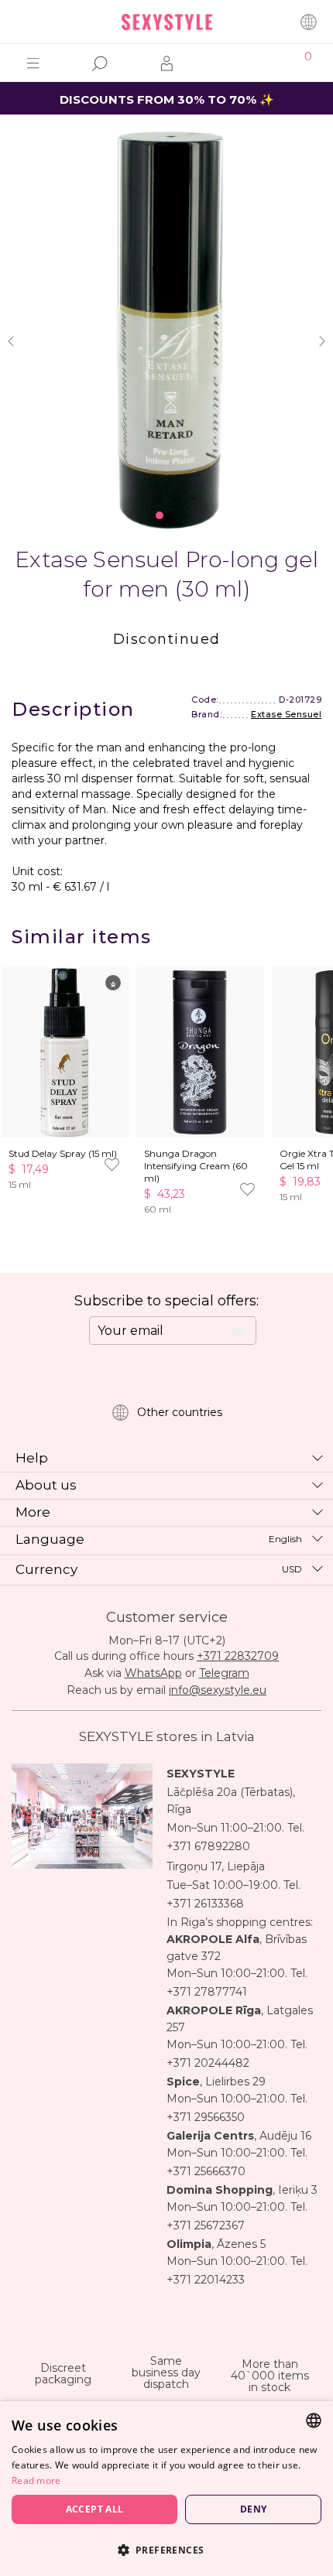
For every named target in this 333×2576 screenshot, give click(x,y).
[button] (166, 2549)
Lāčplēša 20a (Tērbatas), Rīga (231, 1801)
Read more (36, 2480)
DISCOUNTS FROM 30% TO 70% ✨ (167, 99)
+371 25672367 (206, 2225)
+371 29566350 (206, 2117)
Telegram (224, 1673)
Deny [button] (254, 2509)
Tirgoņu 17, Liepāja (216, 1866)
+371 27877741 (207, 1992)
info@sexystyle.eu (218, 1690)
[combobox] (314, 2420)
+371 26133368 (205, 1904)
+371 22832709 (238, 1656)
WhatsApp (153, 1673)
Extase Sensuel (286, 714)
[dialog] (166, 2489)
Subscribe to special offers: (166, 1301)
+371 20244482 (208, 2063)
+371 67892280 (208, 1846)
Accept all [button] (95, 2509)
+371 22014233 (206, 2280)
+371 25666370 (206, 2171)
